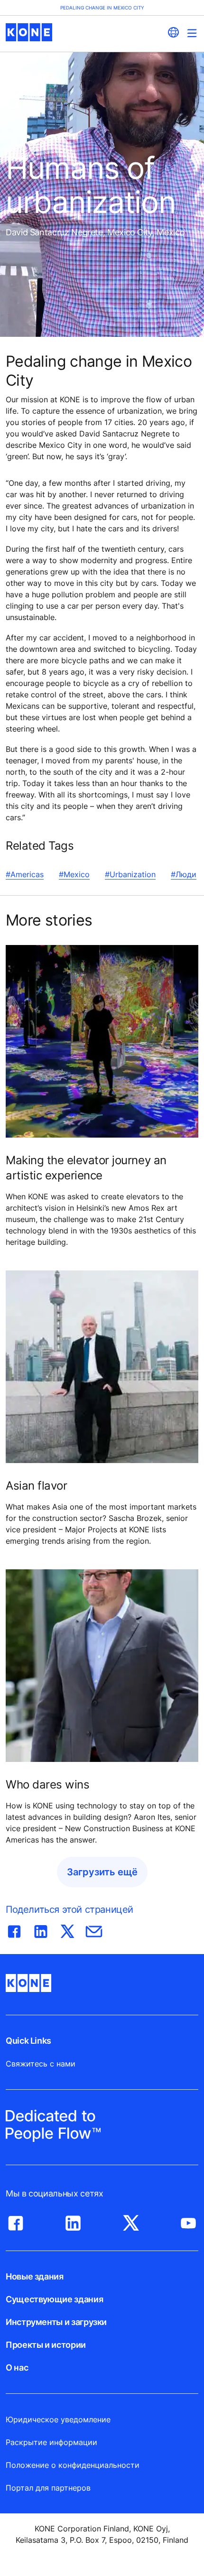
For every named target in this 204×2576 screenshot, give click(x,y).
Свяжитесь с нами (41, 2064)
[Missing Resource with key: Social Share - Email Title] (94, 1929)
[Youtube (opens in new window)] (188, 2221)
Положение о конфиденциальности (73, 2465)
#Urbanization (130, 874)
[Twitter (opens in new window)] (131, 2221)
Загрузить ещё (102, 1872)
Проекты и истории (46, 2345)
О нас (17, 2368)
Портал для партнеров (48, 2488)
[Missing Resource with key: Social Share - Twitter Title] (67, 1929)
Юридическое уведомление (58, 2419)
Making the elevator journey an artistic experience (86, 1168)
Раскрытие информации (51, 2442)
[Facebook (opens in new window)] (16, 2221)
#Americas (25, 874)
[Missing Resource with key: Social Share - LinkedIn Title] (41, 1929)
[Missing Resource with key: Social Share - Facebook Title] (14, 1929)
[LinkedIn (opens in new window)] (73, 2221)
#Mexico (74, 874)
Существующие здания (54, 2299)
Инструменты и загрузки (56, 2322)
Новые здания (35, 2276)
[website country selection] (173, 32)
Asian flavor (36, 1486)
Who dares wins (47, 1784)
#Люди (184, 874)
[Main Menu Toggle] (192, 33)
